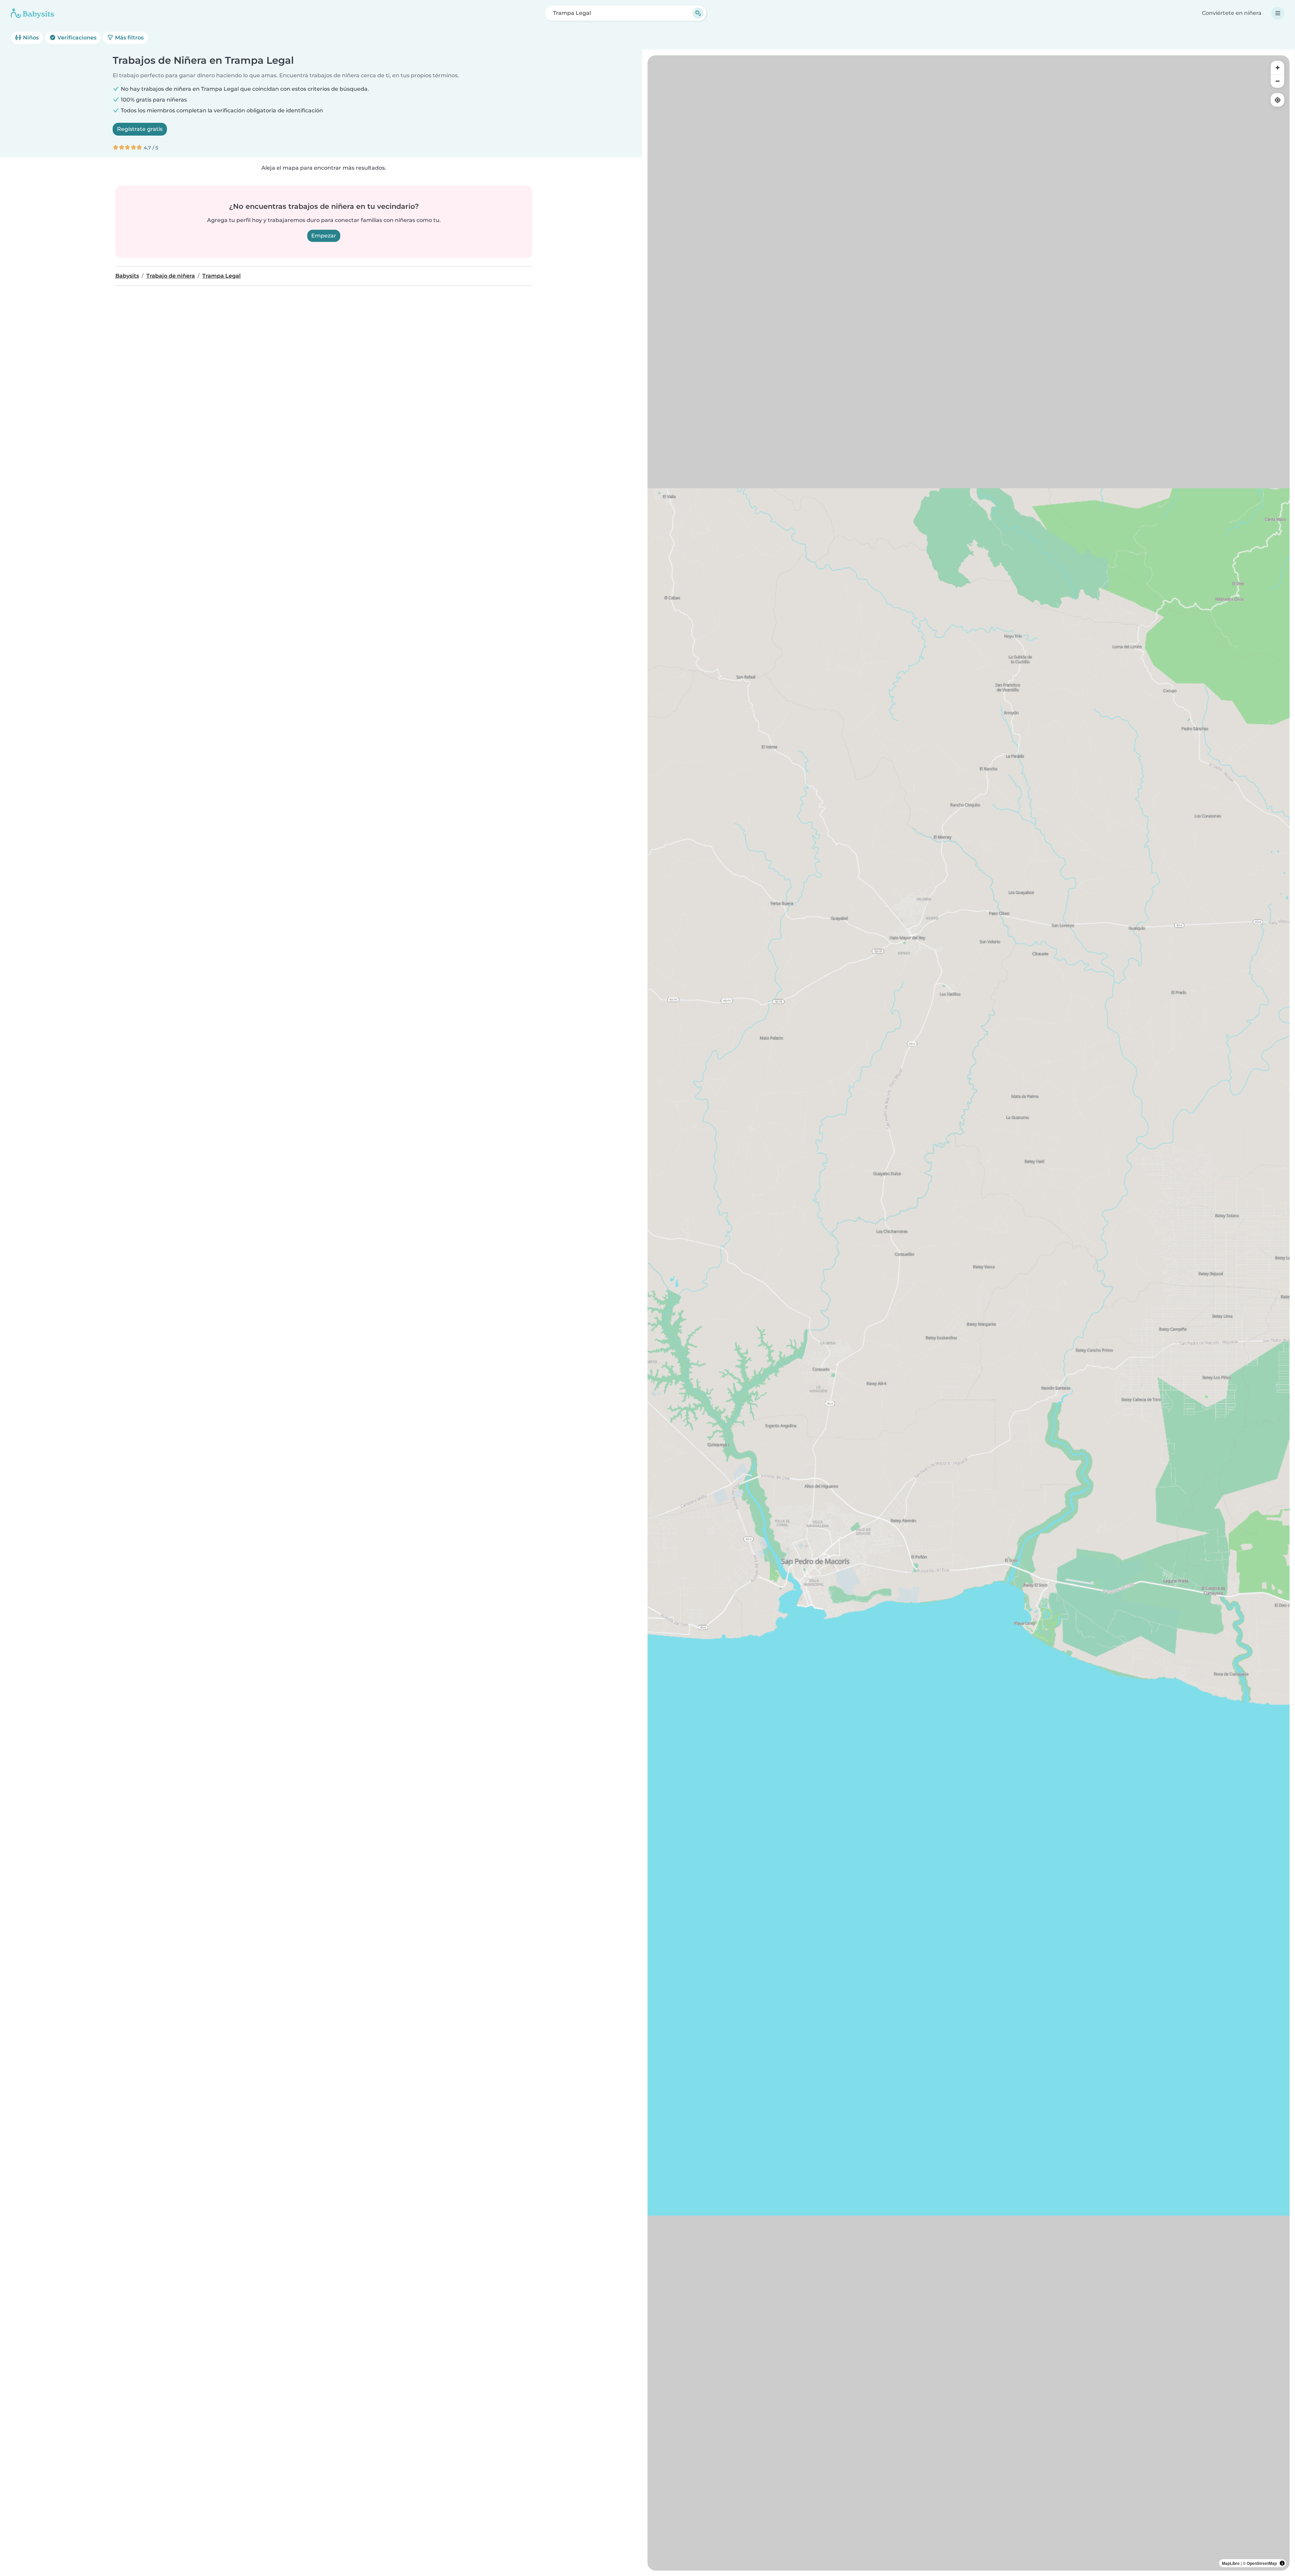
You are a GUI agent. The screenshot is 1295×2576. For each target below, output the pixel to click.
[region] (969, 1313)
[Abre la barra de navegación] (1278, 13)
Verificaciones (76, 38)
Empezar (324, 236)
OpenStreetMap (1262, 2563)
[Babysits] (32, 13)
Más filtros (129, 38)
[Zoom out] (1277, 81)
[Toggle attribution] (1282, 2563)
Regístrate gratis (140, 129)
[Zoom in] (1277, 67)
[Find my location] (1277, 100)
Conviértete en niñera (1232, 13)
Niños (30, 38)
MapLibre (1231, 2563)
